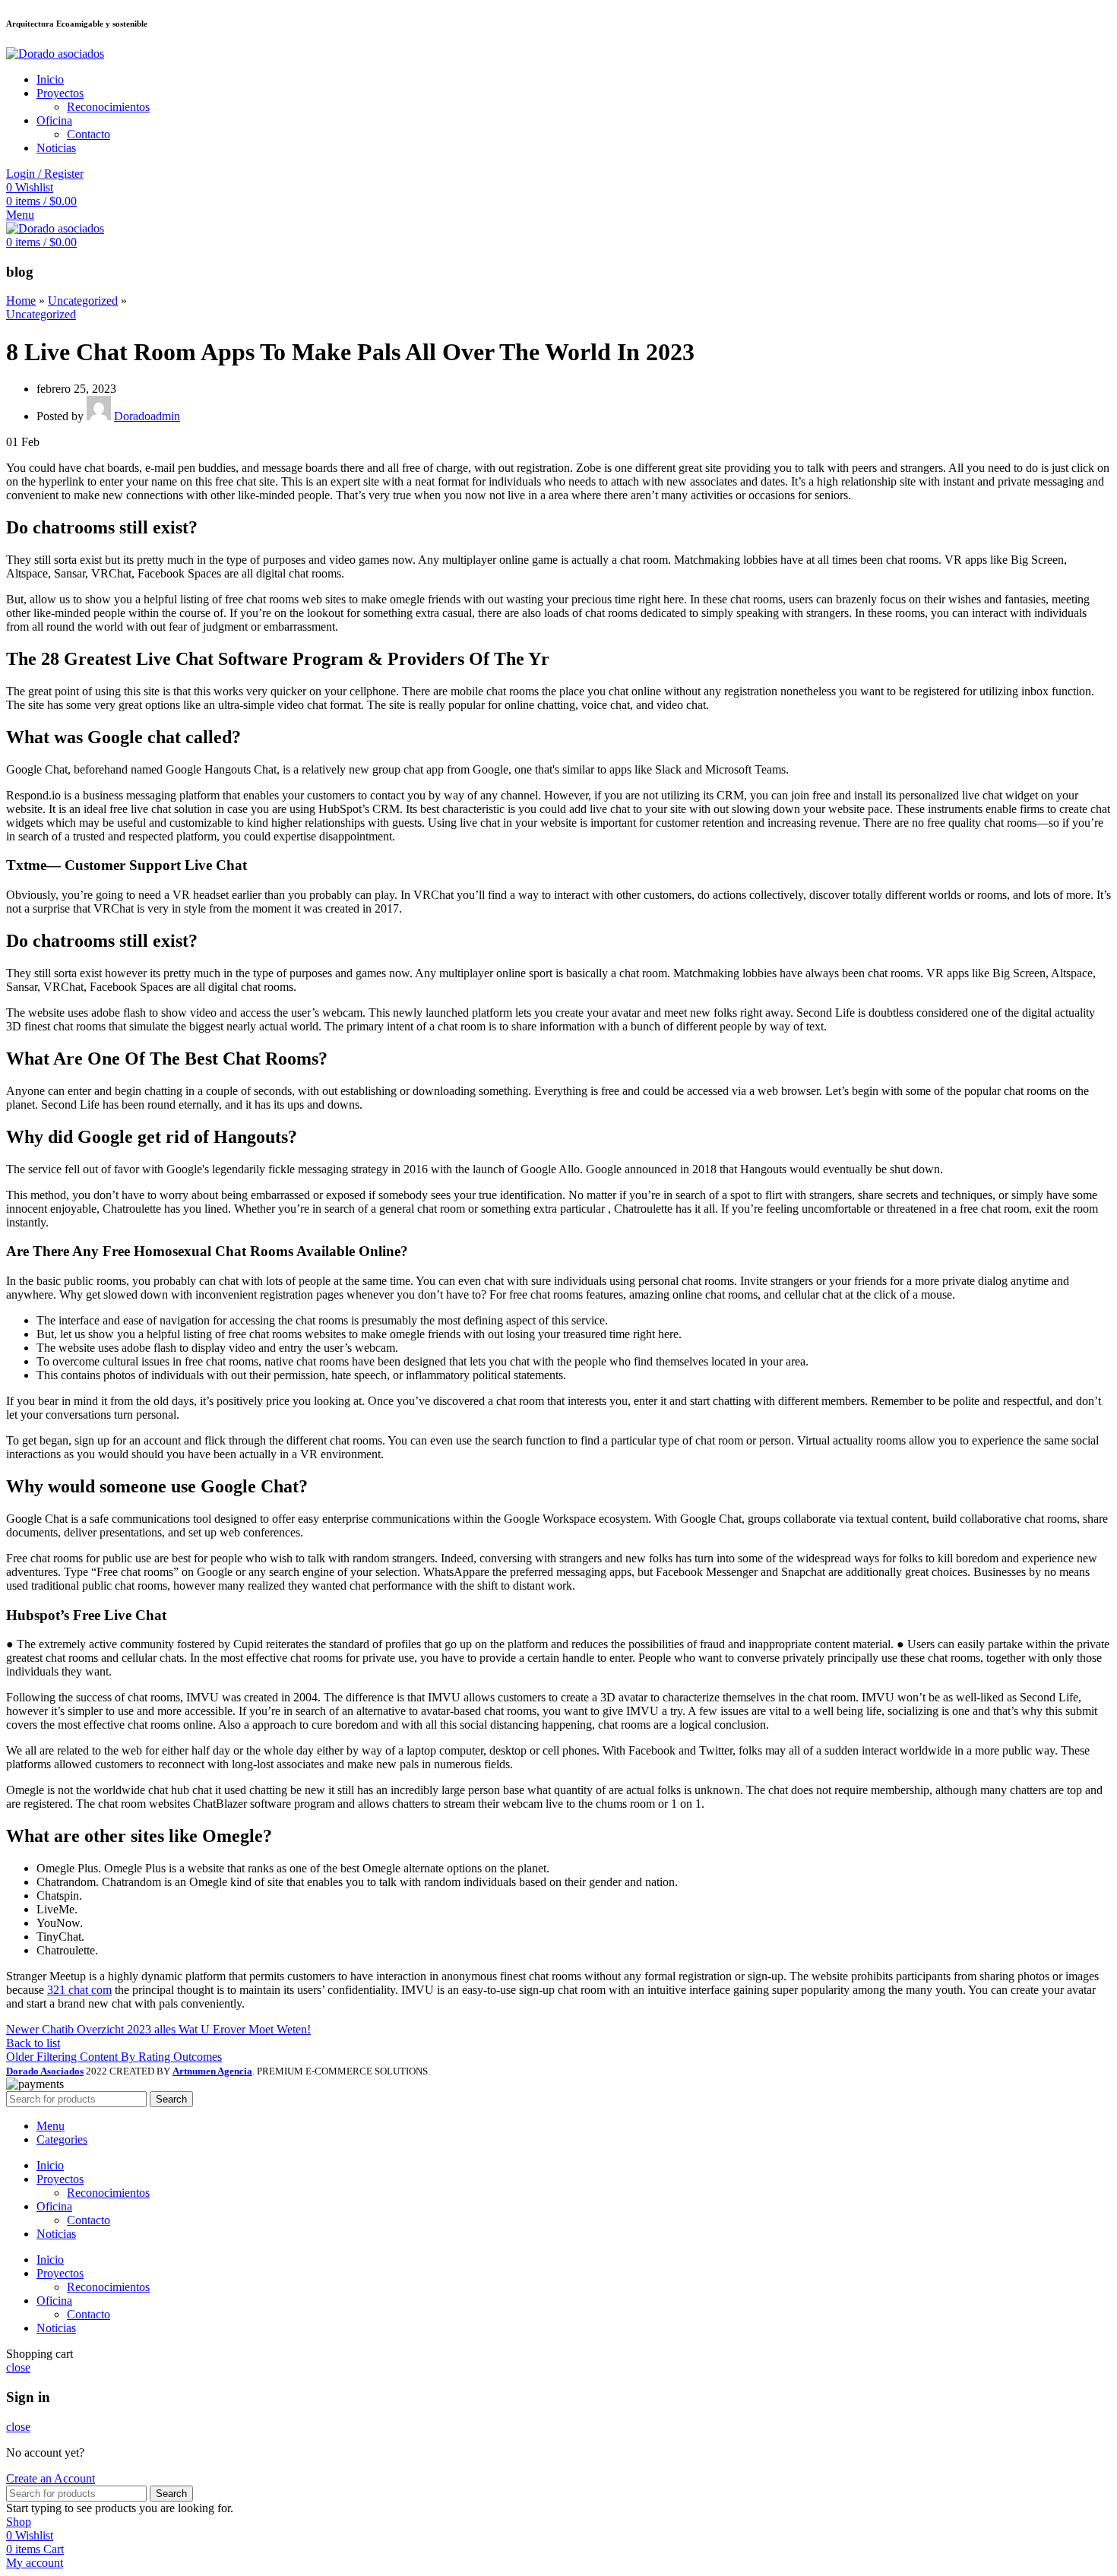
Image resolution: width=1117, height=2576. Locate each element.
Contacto (89, 134)
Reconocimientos (108, 107)
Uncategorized (83, 301)
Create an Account (51, 2478)
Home (21, 301)
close (18, 2367)
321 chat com (79, 1990)
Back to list (33, 2043)
